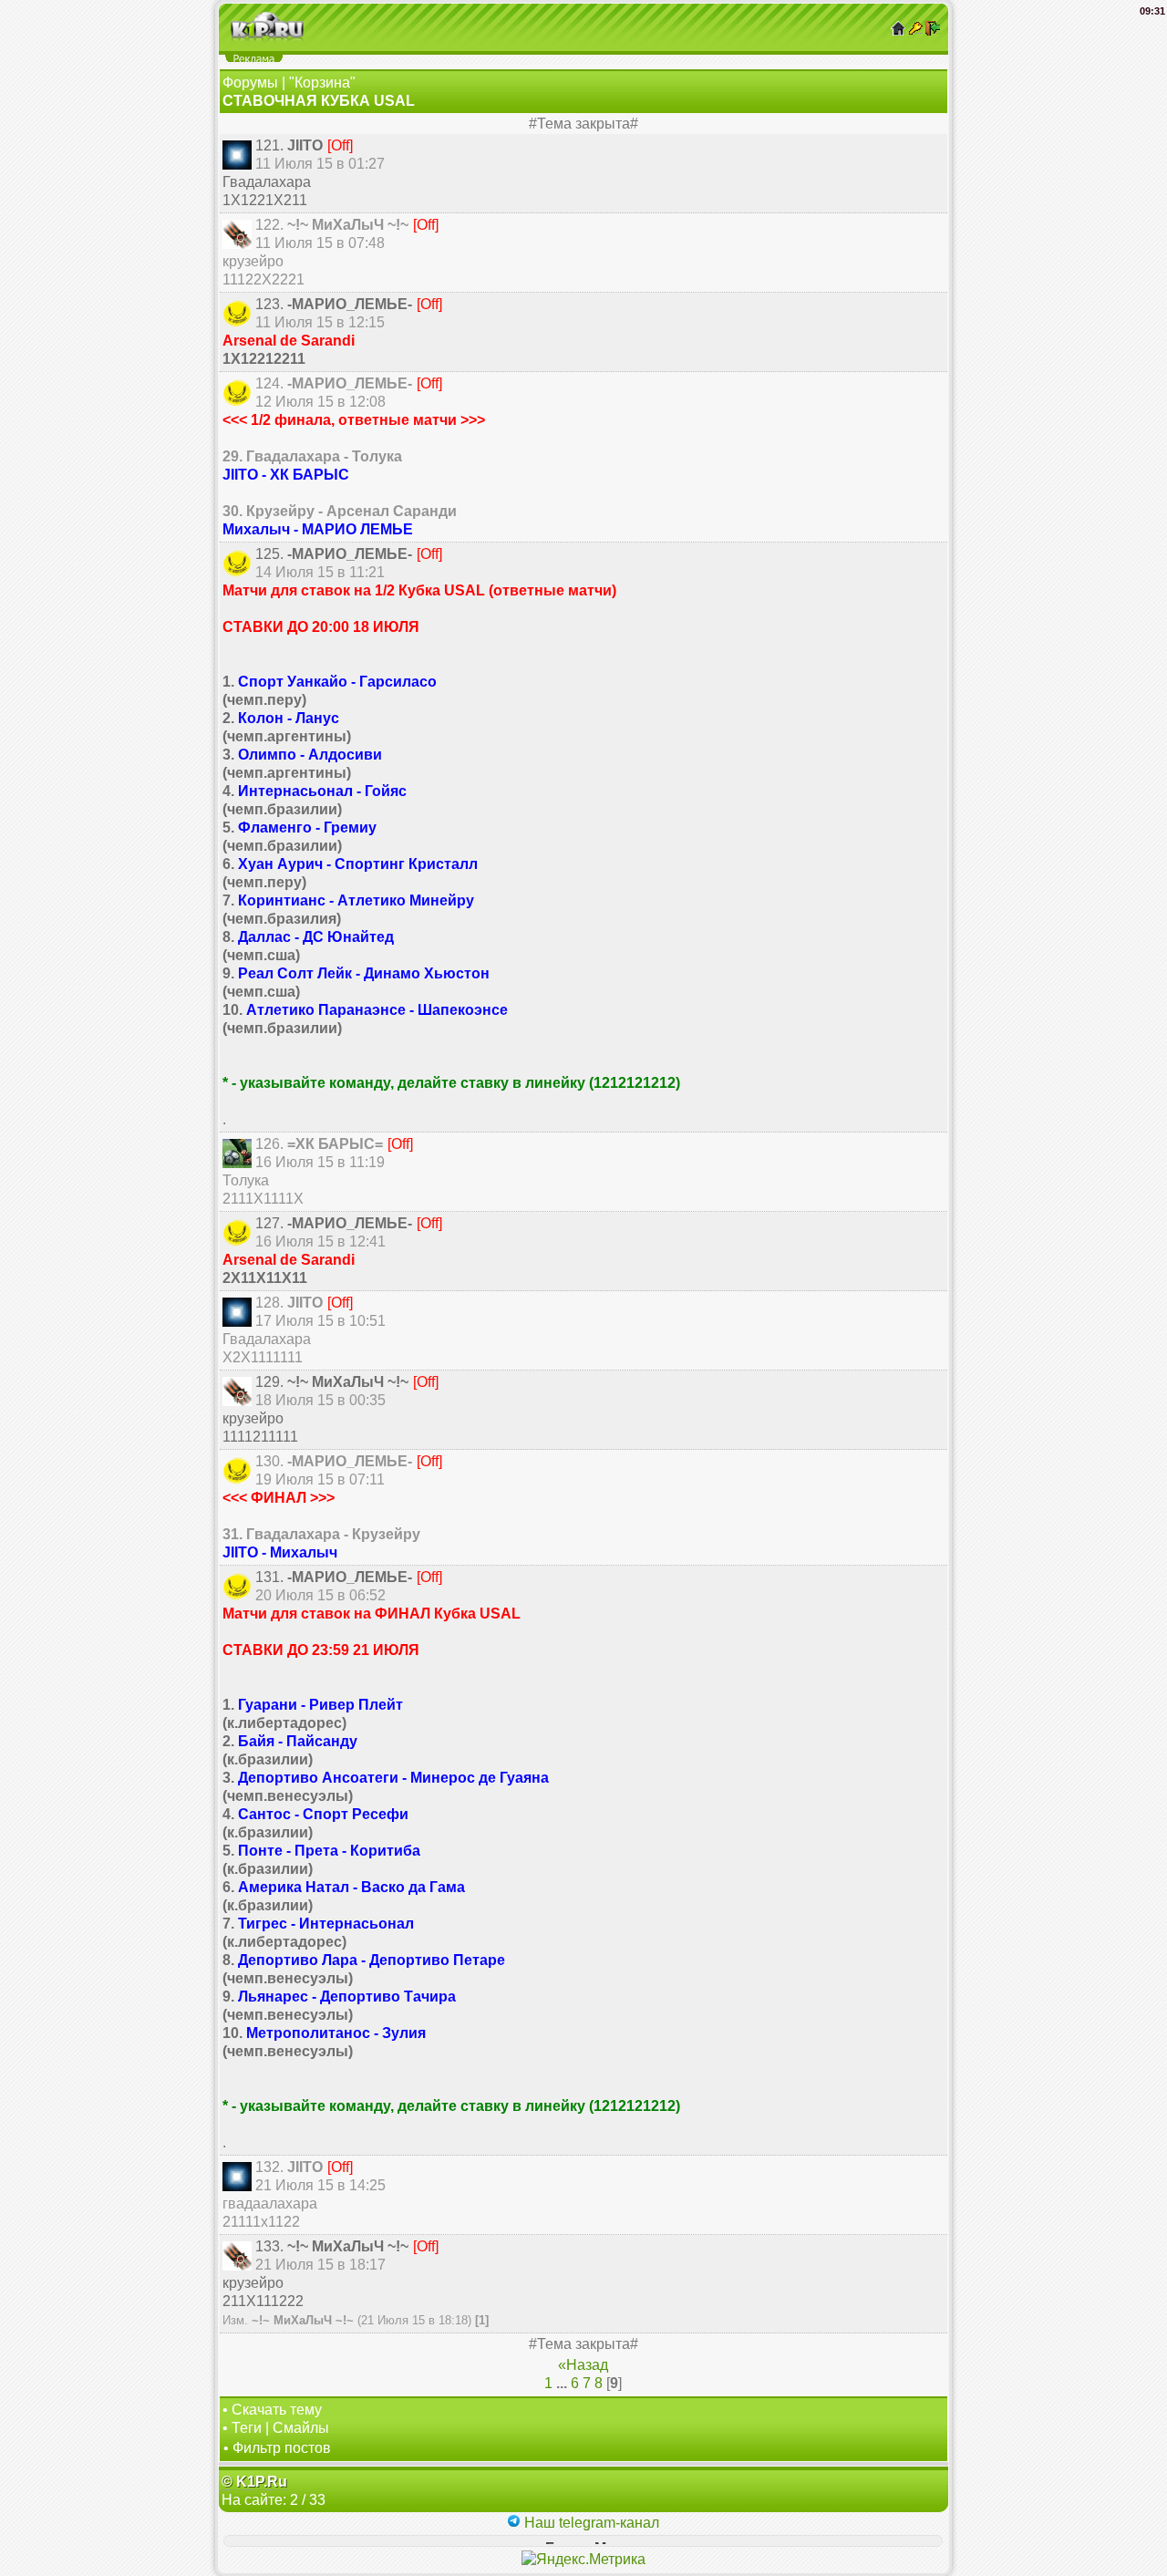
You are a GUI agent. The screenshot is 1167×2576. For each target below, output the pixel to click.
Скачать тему (277, 2410)
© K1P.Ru (254, 2482)
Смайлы (301, 2428)
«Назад (583, 2365)
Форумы (250, 83)
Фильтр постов (282, 2448)
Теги (247, 2428)
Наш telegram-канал (590, 2523)
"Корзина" (322, 83)
